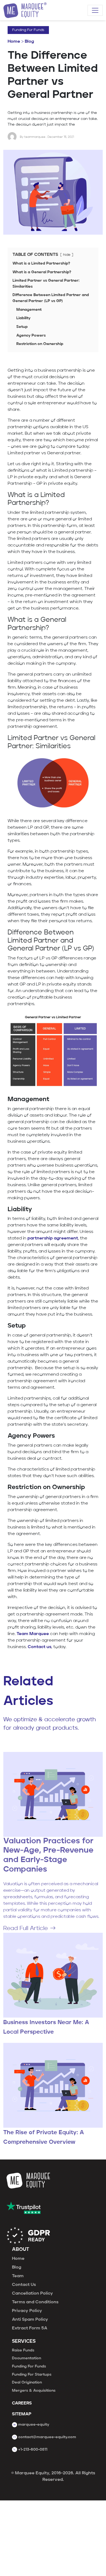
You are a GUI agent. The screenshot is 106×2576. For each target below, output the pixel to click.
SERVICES (24, 2342)
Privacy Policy (27, 2311)
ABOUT (21, 2250)
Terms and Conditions (35, 2302)
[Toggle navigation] (95, 10)
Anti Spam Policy (30, 2320)
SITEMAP (22, 2414)
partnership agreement (53, 1238)
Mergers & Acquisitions (34, 2391)
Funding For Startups (32, 2375)
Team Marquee (33, 1634)
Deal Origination (27, 2382)
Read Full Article (26, 1929)
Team (18, 2276)
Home (14, 42)
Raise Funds (23, 2350)
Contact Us (24, 2285)
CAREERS (22, 2403)
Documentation (26, 2358)
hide (67, 255)
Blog (29, 42)
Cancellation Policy (32, 2294)
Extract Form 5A (30, 2328)
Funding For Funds (28, 30)
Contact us (40, 1647)
